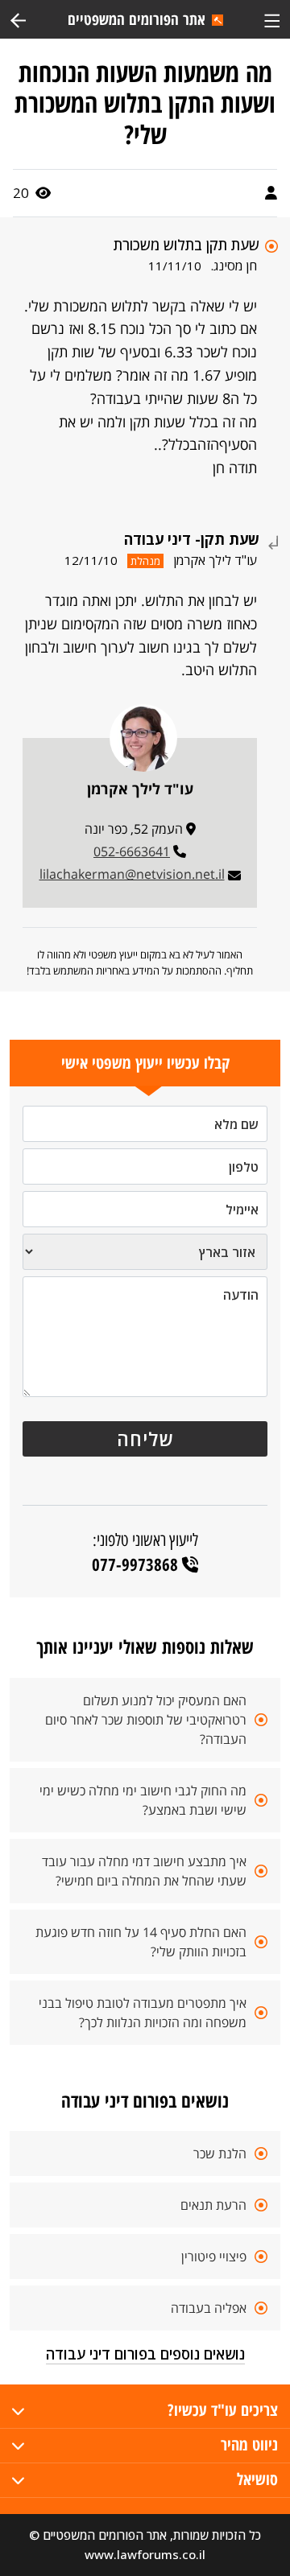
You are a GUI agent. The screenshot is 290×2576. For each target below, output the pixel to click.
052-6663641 (132, 851)
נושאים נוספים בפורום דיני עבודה (145, 2354)
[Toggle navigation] (272, 19)
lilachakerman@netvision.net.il (132, 874)
